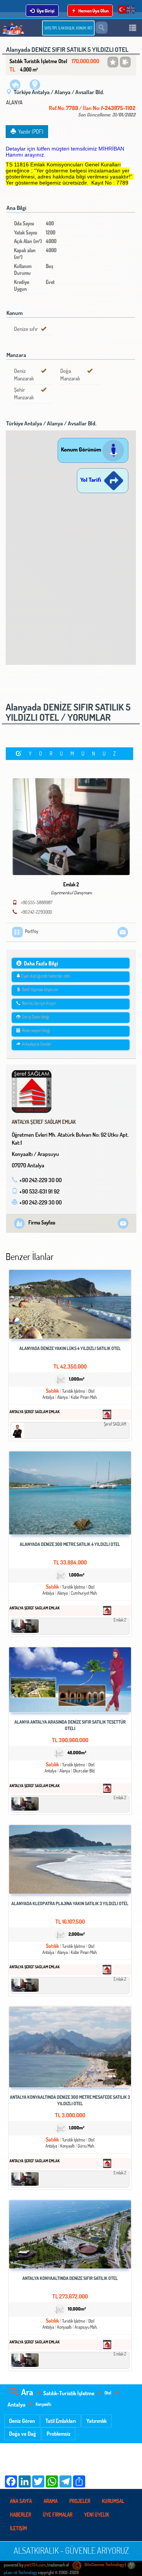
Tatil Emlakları (61, 2421)
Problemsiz (59, 2434)
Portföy (32, 931)
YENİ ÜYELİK (97, 2515)
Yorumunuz (76, 753)
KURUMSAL (113, 2501)
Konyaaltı (44, 2404)
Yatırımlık (97, 2421)
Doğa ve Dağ (23, 2434)
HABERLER (20, 2515)
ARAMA (51, 2501)
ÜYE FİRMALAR (58, 2515)
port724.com (35, 2565)
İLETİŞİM (18, 2528)
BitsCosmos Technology (104, 2565)
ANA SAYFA (21, 2501)
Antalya (16, 2404)
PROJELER (80, 2501)
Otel (108, 2393)
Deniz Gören (22, 2421)
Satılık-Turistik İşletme (69, 2393)
